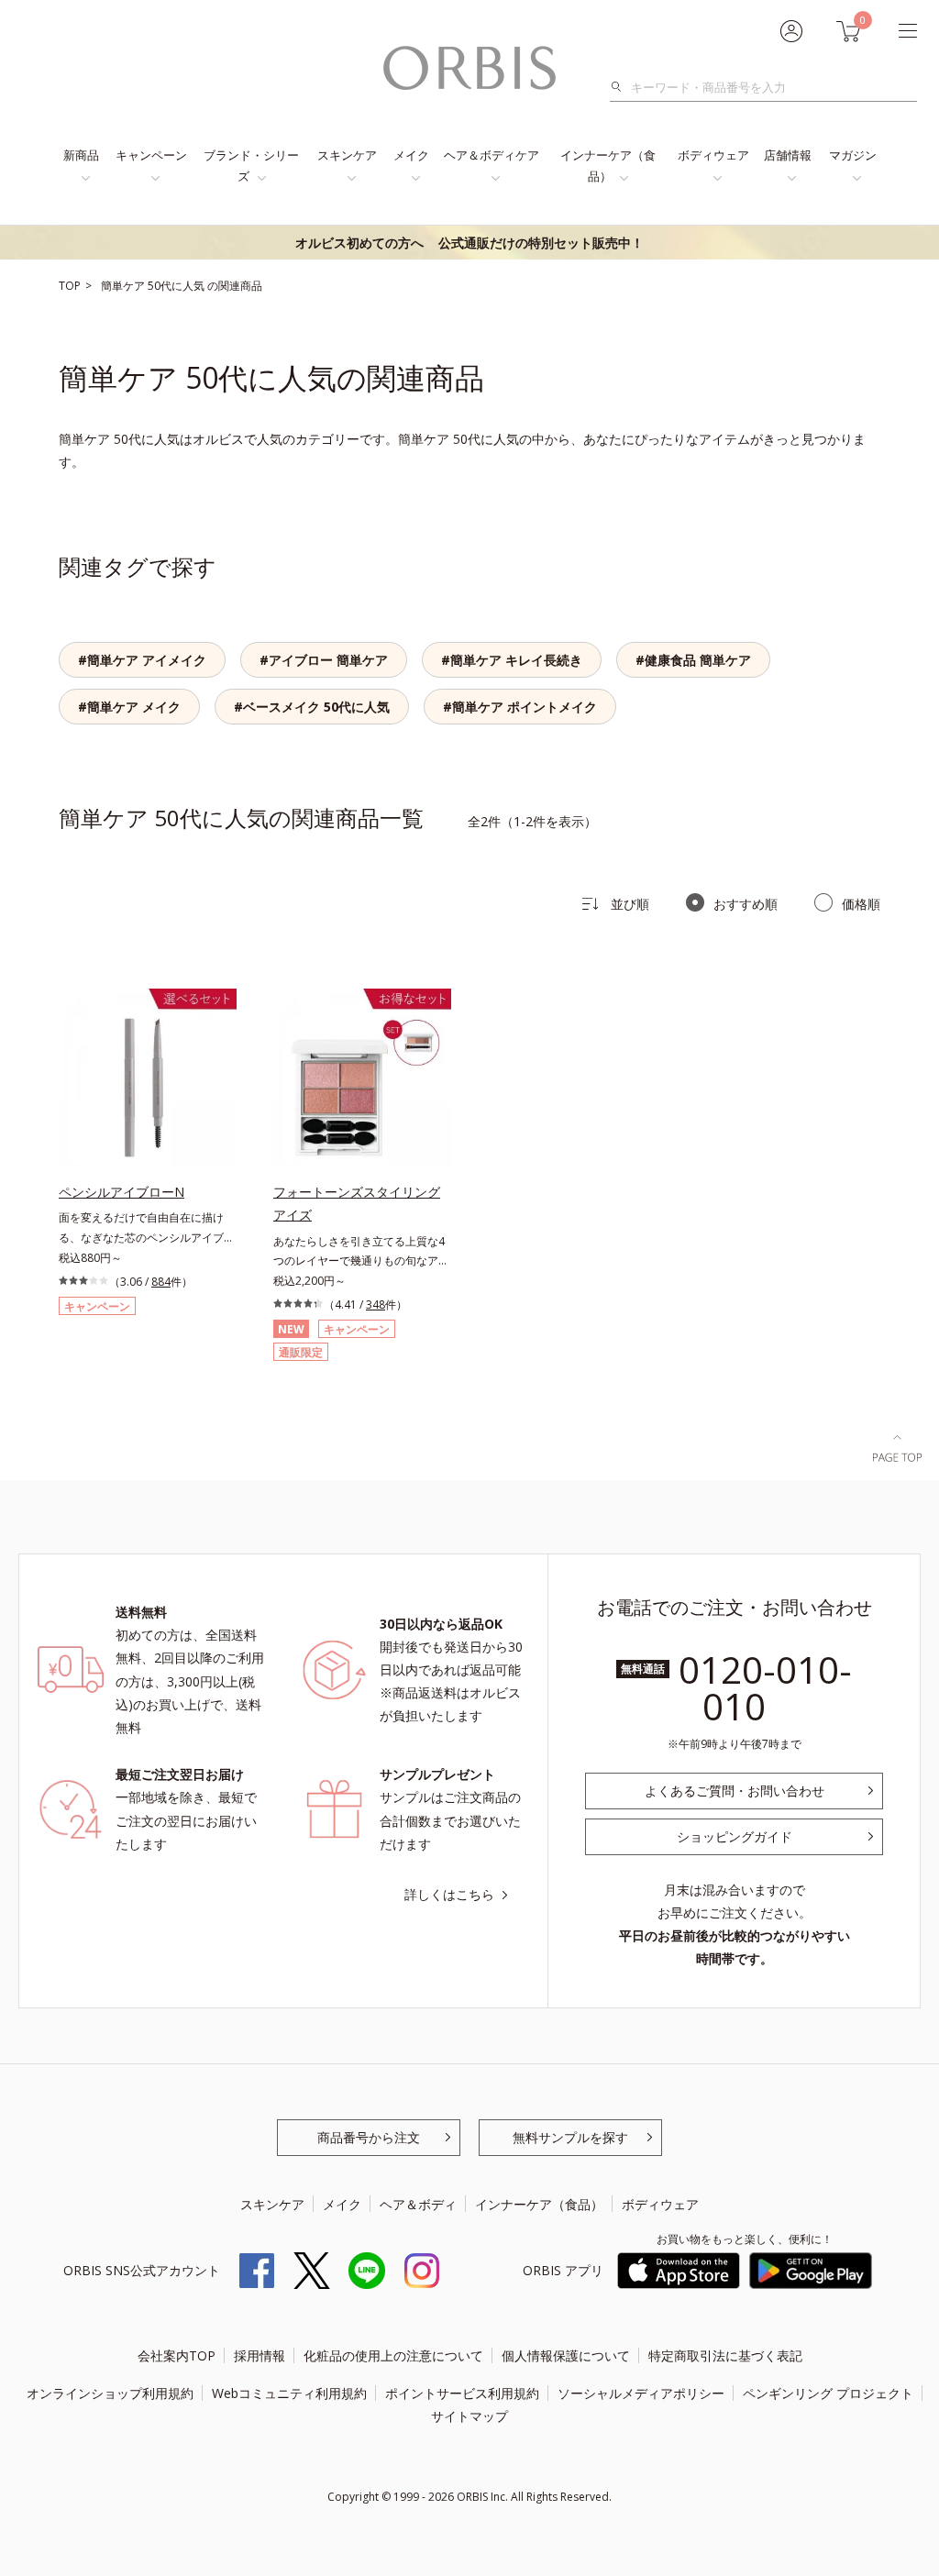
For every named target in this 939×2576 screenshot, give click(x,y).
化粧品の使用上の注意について (393, 2355)
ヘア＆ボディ (418, 2204)
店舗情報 (788, 155)
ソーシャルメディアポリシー (641, 2393)
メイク (411, 155)
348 (376, 1305)
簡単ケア (124, 286)
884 (161, 1282)
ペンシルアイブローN (122, 1192)
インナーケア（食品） (608, 166)
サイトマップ (469, 2416)
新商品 (81, 155)
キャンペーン (151, 155)
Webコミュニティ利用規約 (289, 2393)
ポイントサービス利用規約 (462, 2393)
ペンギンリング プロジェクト (828, 2393)
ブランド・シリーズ (251, 166)
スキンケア (347, 155)
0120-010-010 (765, 1688)
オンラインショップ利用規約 (110, 2393)
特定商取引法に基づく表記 (725, 2355)
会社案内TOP (177, 2355)
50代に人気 (177, 286)
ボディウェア (713, 155)
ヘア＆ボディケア (492, 155)
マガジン (853, 155)
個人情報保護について (566, 2355)
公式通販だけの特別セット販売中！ (469, 243)
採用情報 (260, 2355)
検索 (621, 87)
